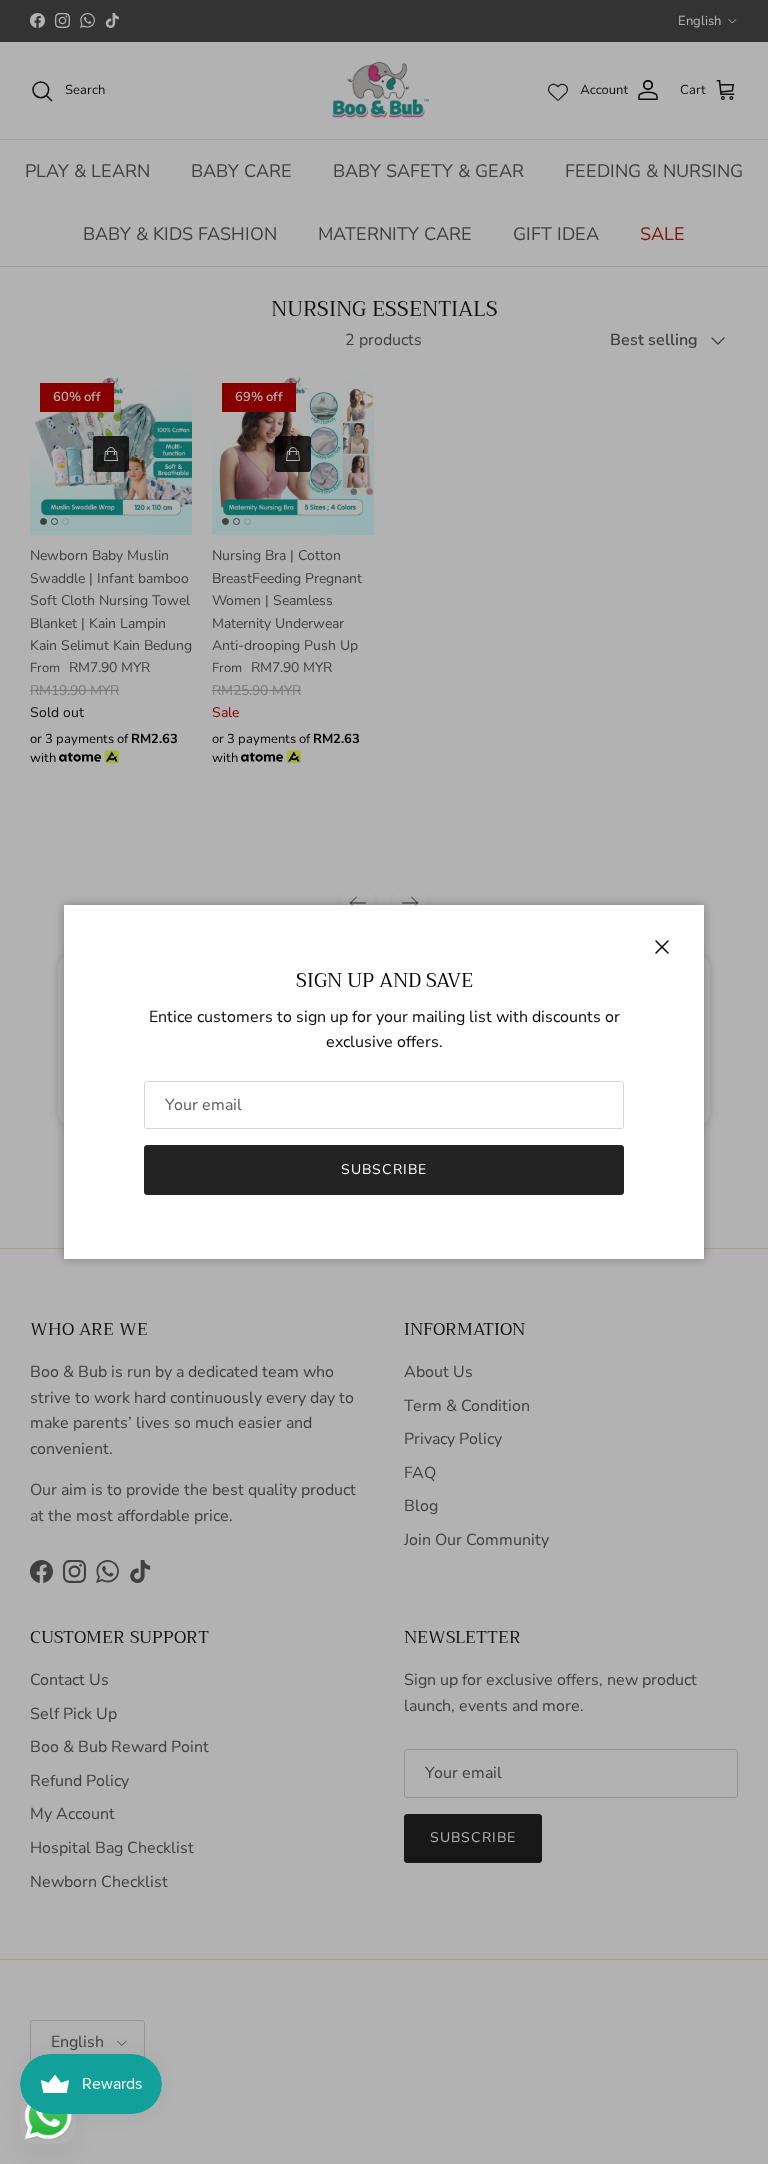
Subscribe (384, 1169)
